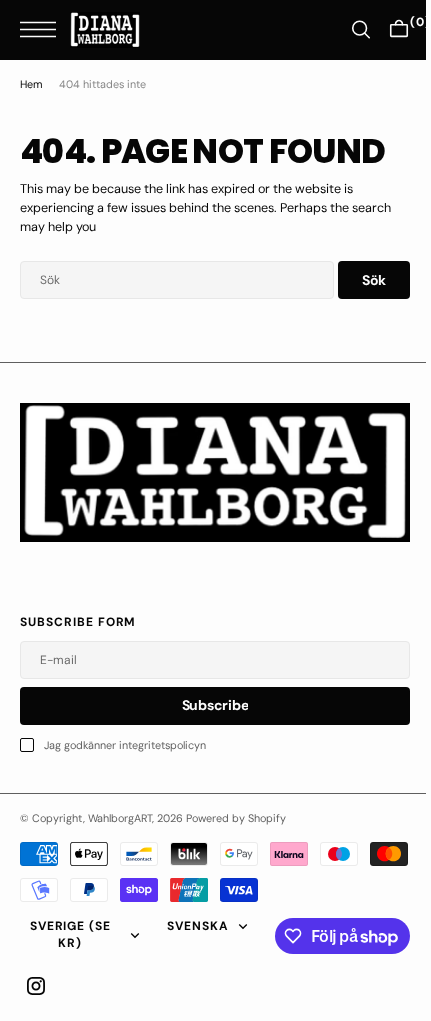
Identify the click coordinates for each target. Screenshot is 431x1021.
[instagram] (36, 986)
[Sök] (346, 29)
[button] (43, 29)
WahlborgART (120, 818)
